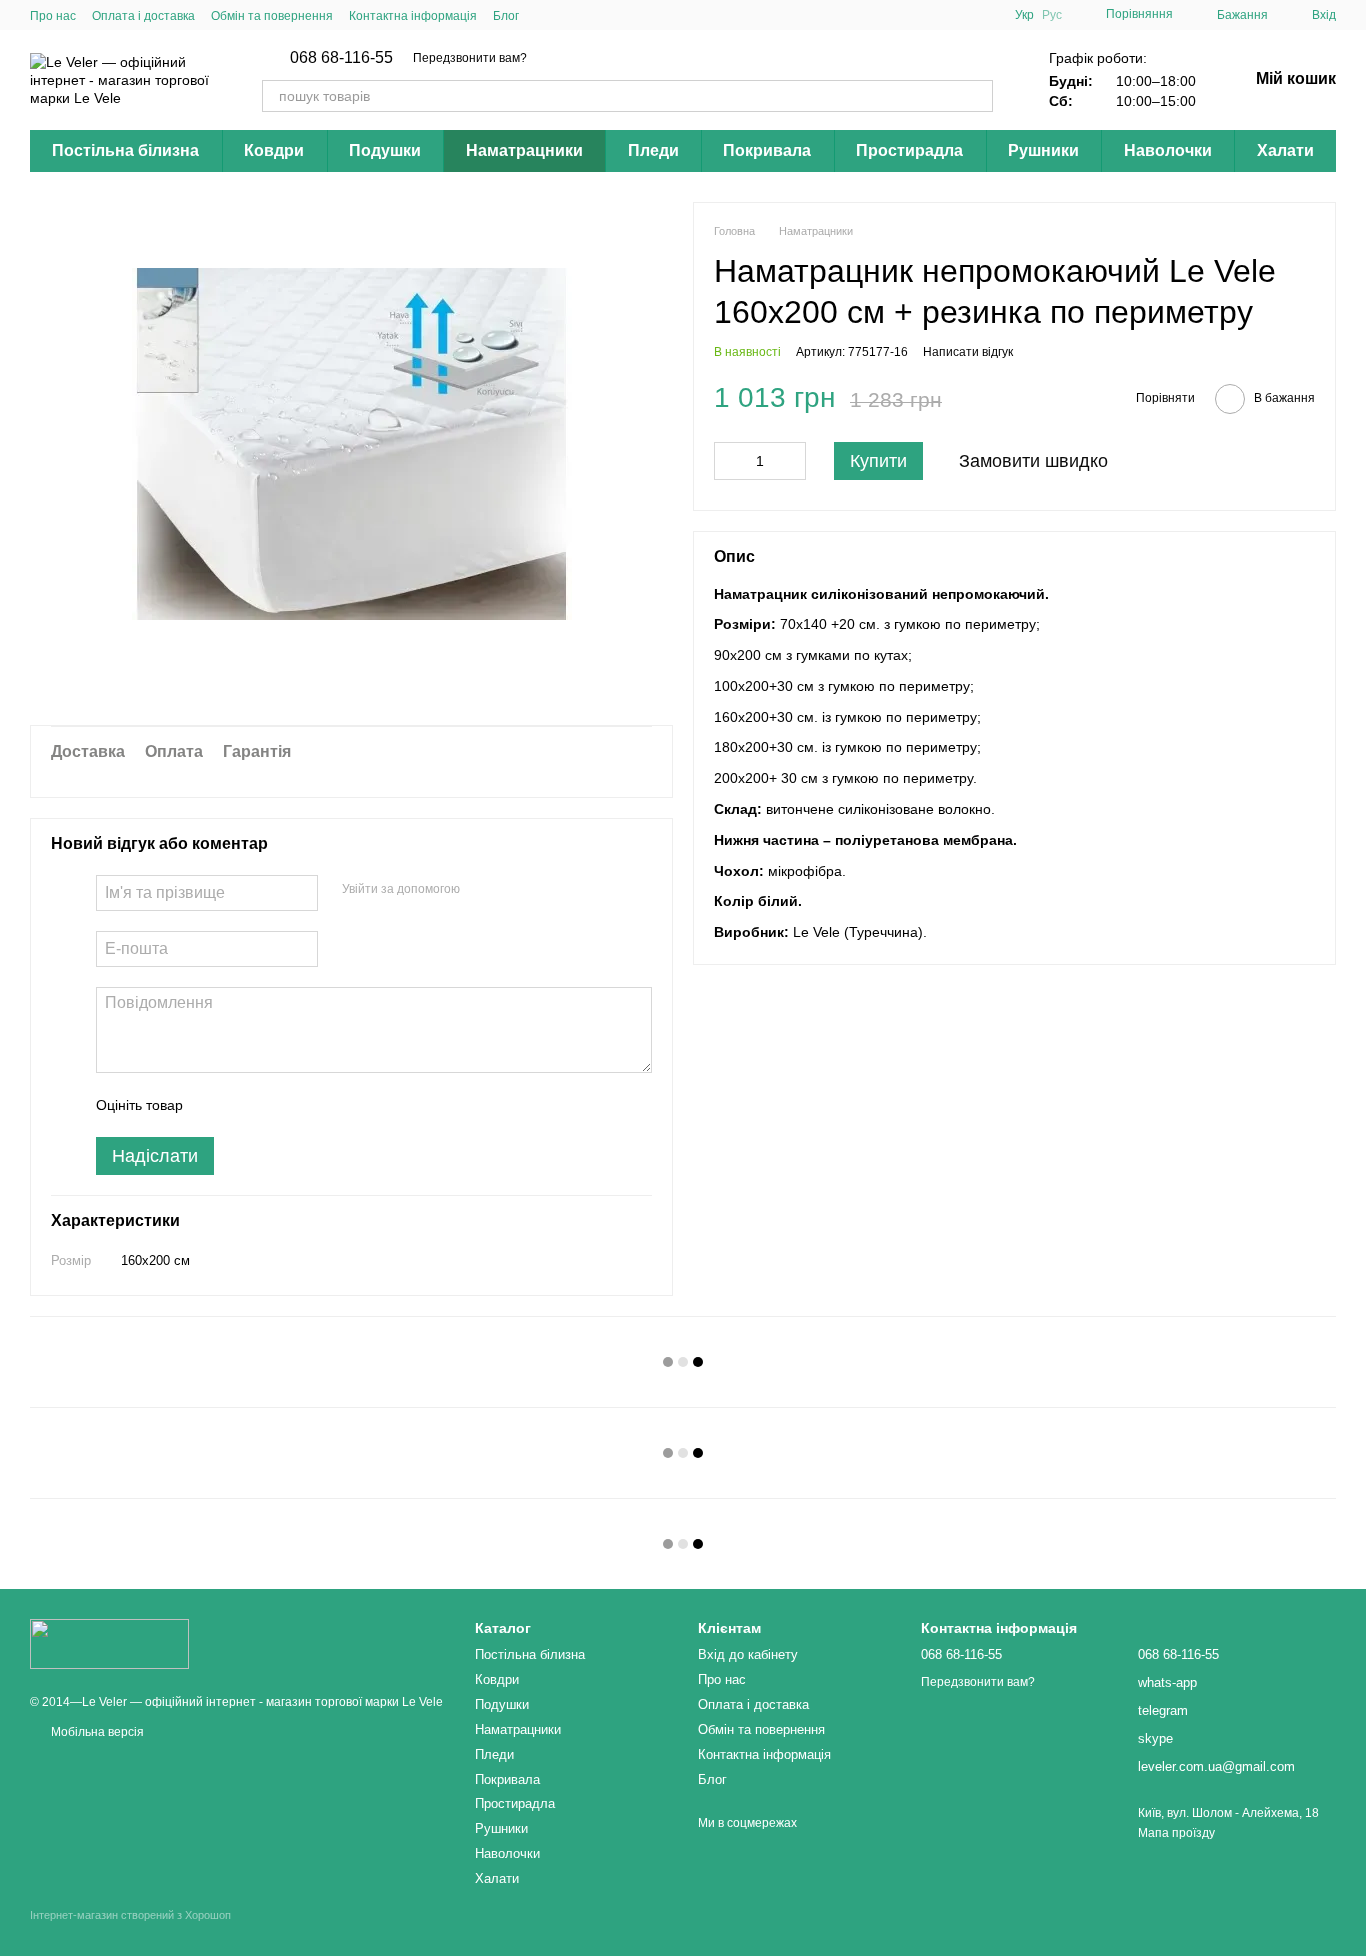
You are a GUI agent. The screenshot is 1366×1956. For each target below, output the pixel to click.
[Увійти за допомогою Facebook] (482, 890)
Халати (1285, 150)
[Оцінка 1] (216, 1105)
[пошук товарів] (977, 96)
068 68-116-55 (341, 58)
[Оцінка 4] (312, 1105)
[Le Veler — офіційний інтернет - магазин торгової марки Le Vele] (109, 1643)
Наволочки (1168, 150)
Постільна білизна (125, 150)
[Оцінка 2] (248, 1105)
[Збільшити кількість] (791, 461)
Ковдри (274, 150)
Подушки (385, 150)
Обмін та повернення (272, 16)
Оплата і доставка (143, 16)
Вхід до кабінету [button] (748, 1654)
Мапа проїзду (1176, 1833)
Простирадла (909, 150)
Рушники (1043, 150)
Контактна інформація (413, 16)
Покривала (767, 150)
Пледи (653, 150)
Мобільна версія (96, 1732)
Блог (506, 16)
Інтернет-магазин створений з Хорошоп (130, 1915)
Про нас (53, 16)
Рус (1052, 15)
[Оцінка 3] (280, 1105)
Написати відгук (968, 352)
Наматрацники (524, 150)
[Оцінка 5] (344, 1105)
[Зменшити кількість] (729, 461)
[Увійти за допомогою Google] (514, 890)
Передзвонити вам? (470, 58)
